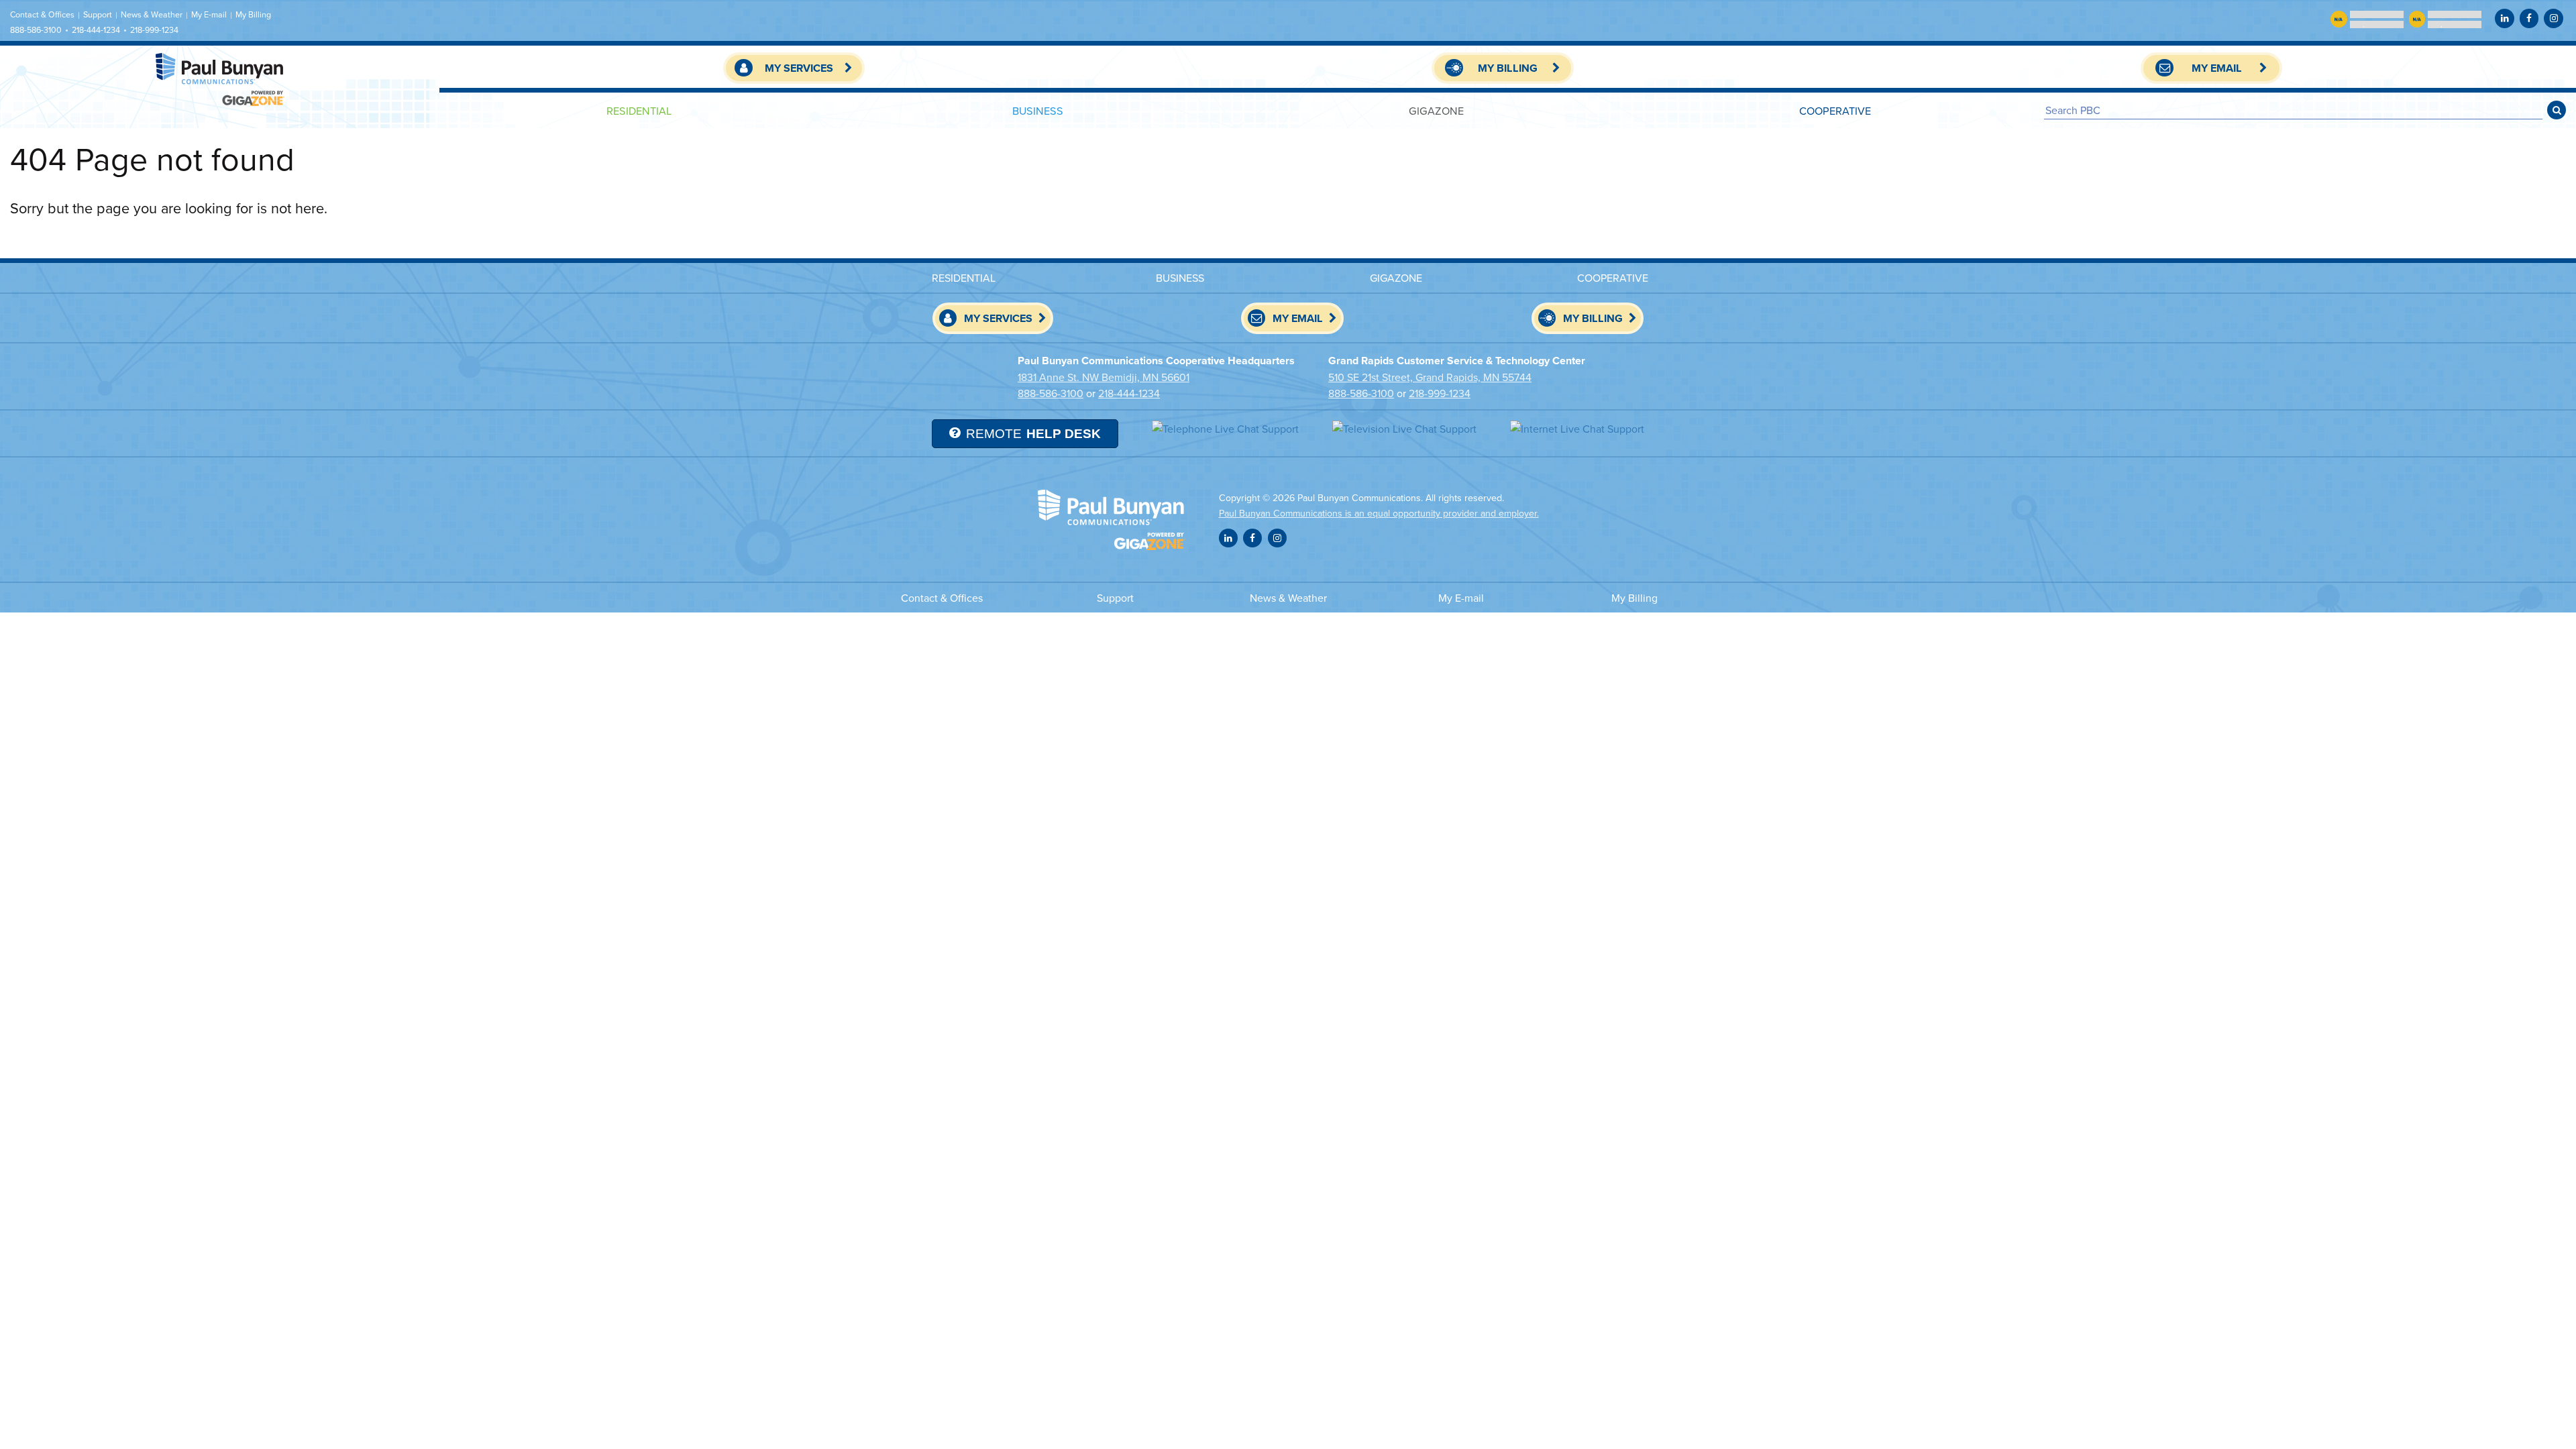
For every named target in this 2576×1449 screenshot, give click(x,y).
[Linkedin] (2504, 18)
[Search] (2557, 110)
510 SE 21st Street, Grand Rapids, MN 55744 (1430, 377)
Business (1038, 110)
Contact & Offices (42, 14)
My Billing (253, 14)
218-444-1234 (96, 30)
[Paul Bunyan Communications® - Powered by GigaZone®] (220, 79)
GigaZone (1436, 110)
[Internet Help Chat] (1577, 428)
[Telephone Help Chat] (1225, 428)
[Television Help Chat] (1404, 428)
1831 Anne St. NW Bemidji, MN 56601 (1104, 377)
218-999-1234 (154, 30)
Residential (639, 110)
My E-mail (209, 14)
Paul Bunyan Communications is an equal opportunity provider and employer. (1379, 513)
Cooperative (1835, 110)
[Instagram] (2553, 18)
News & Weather (152, 14)
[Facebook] (2529, 18)
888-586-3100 (36, 30)
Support (98, 14)
